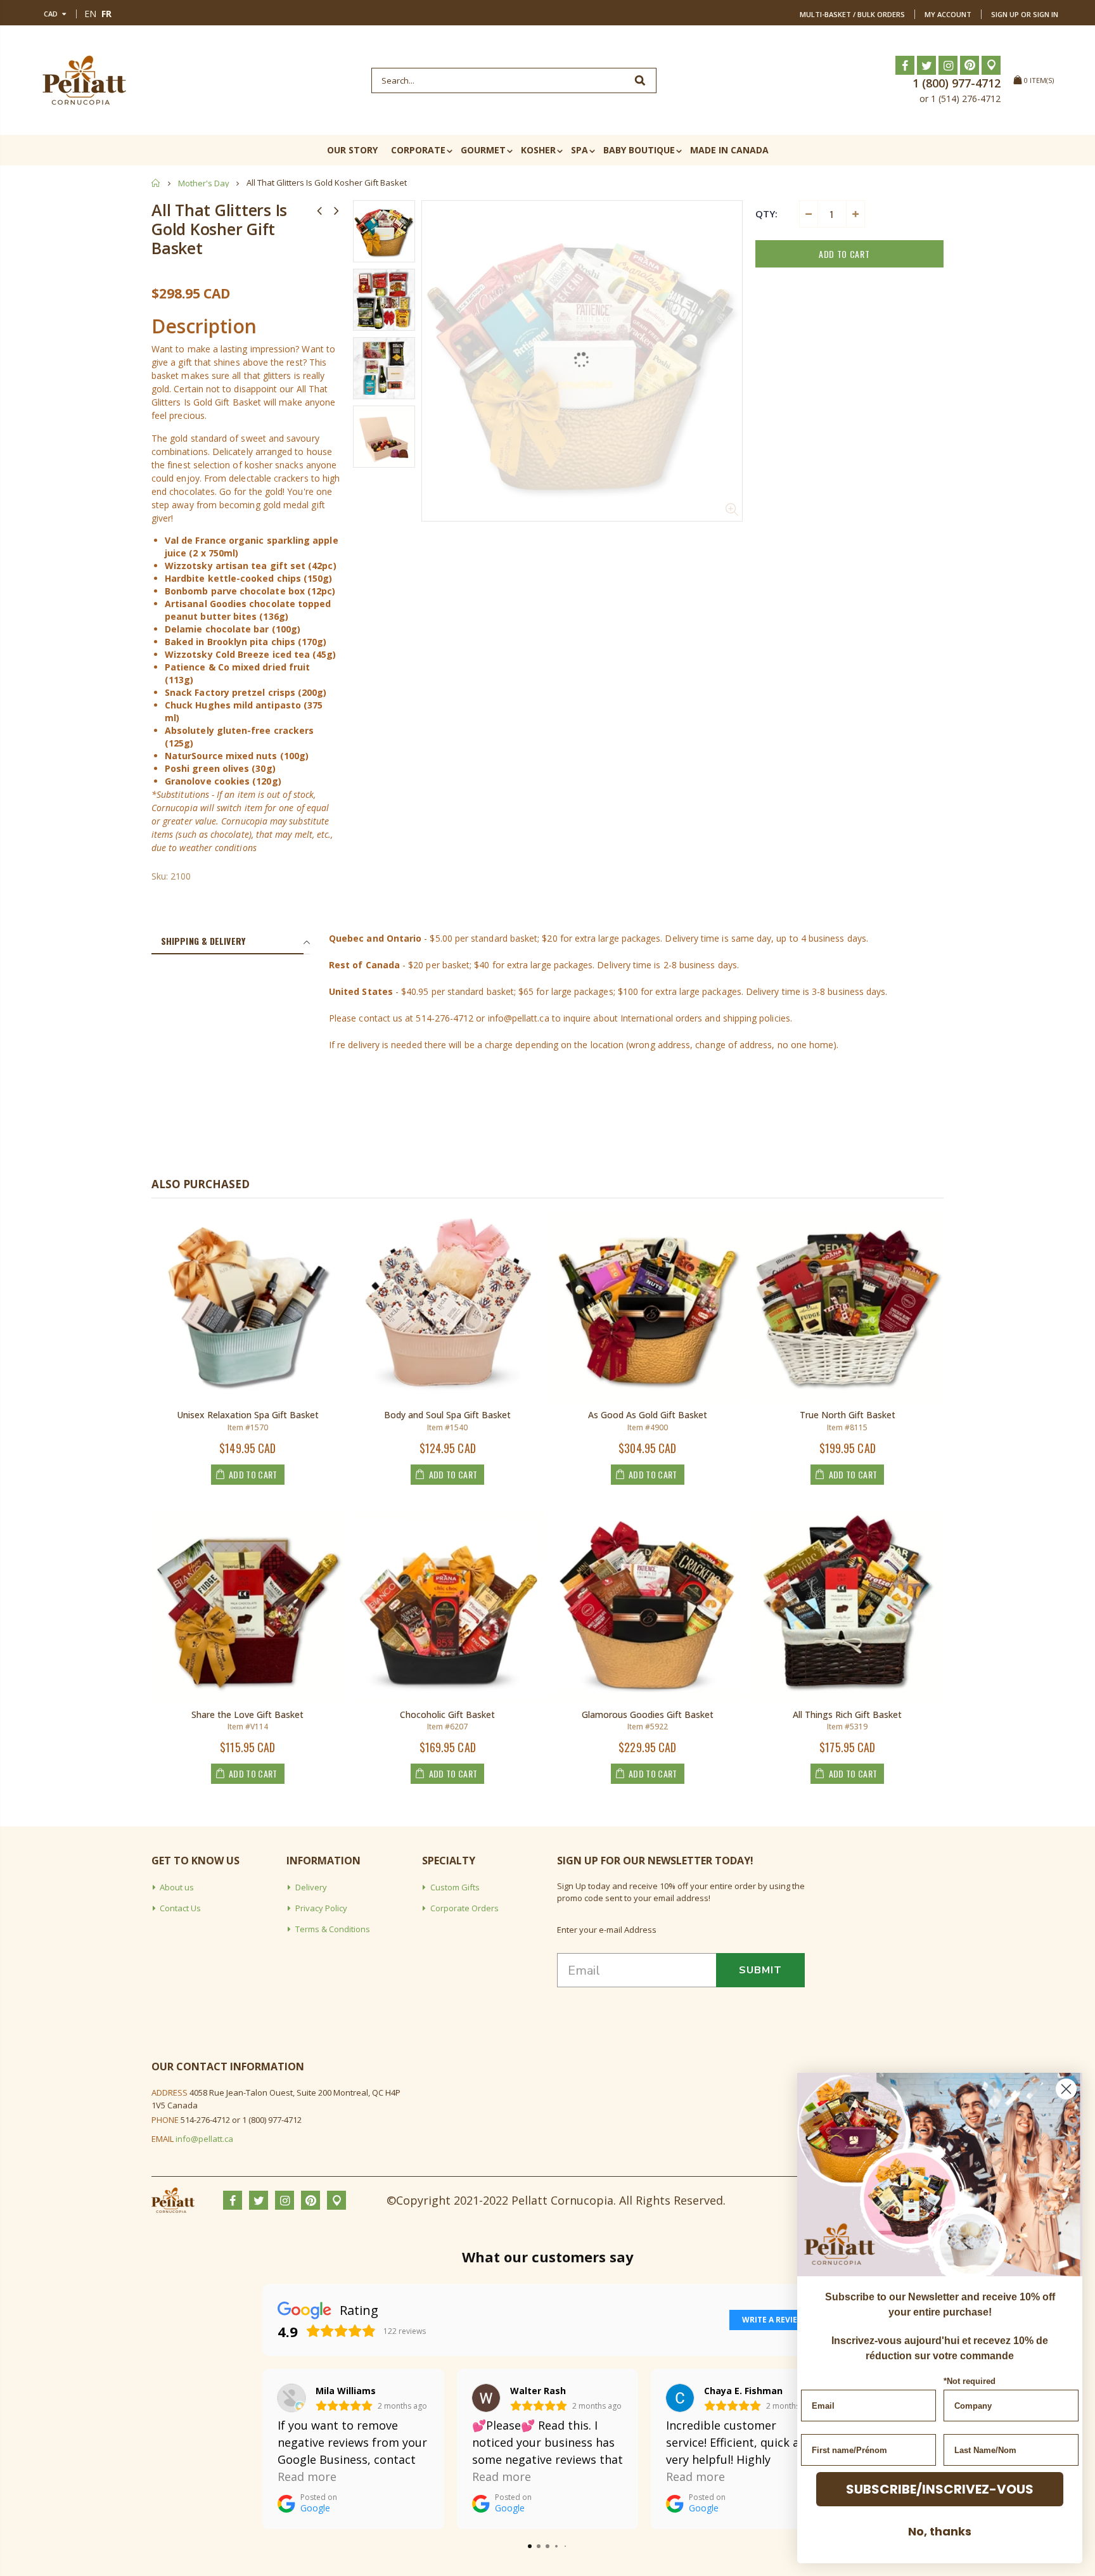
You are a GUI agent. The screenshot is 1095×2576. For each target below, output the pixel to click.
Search (640, 80)
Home (156, 183)
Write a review (773, 2320)
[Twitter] (926, 65)
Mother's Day (204, 183)
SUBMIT (760, 1970)
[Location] (991, 65)
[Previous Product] (319, 210)
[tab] (227, 942)
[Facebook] (905, 65)
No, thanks (940, 2531)
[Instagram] (948, 65)
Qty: (766, 214)
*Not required (970, 2381)
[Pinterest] (970, 65)
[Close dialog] (1066, 2089)
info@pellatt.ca (204, 2139)
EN (90, 14)
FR (106, 14)
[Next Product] (336, 210)
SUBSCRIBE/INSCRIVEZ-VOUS (940, 2489)
